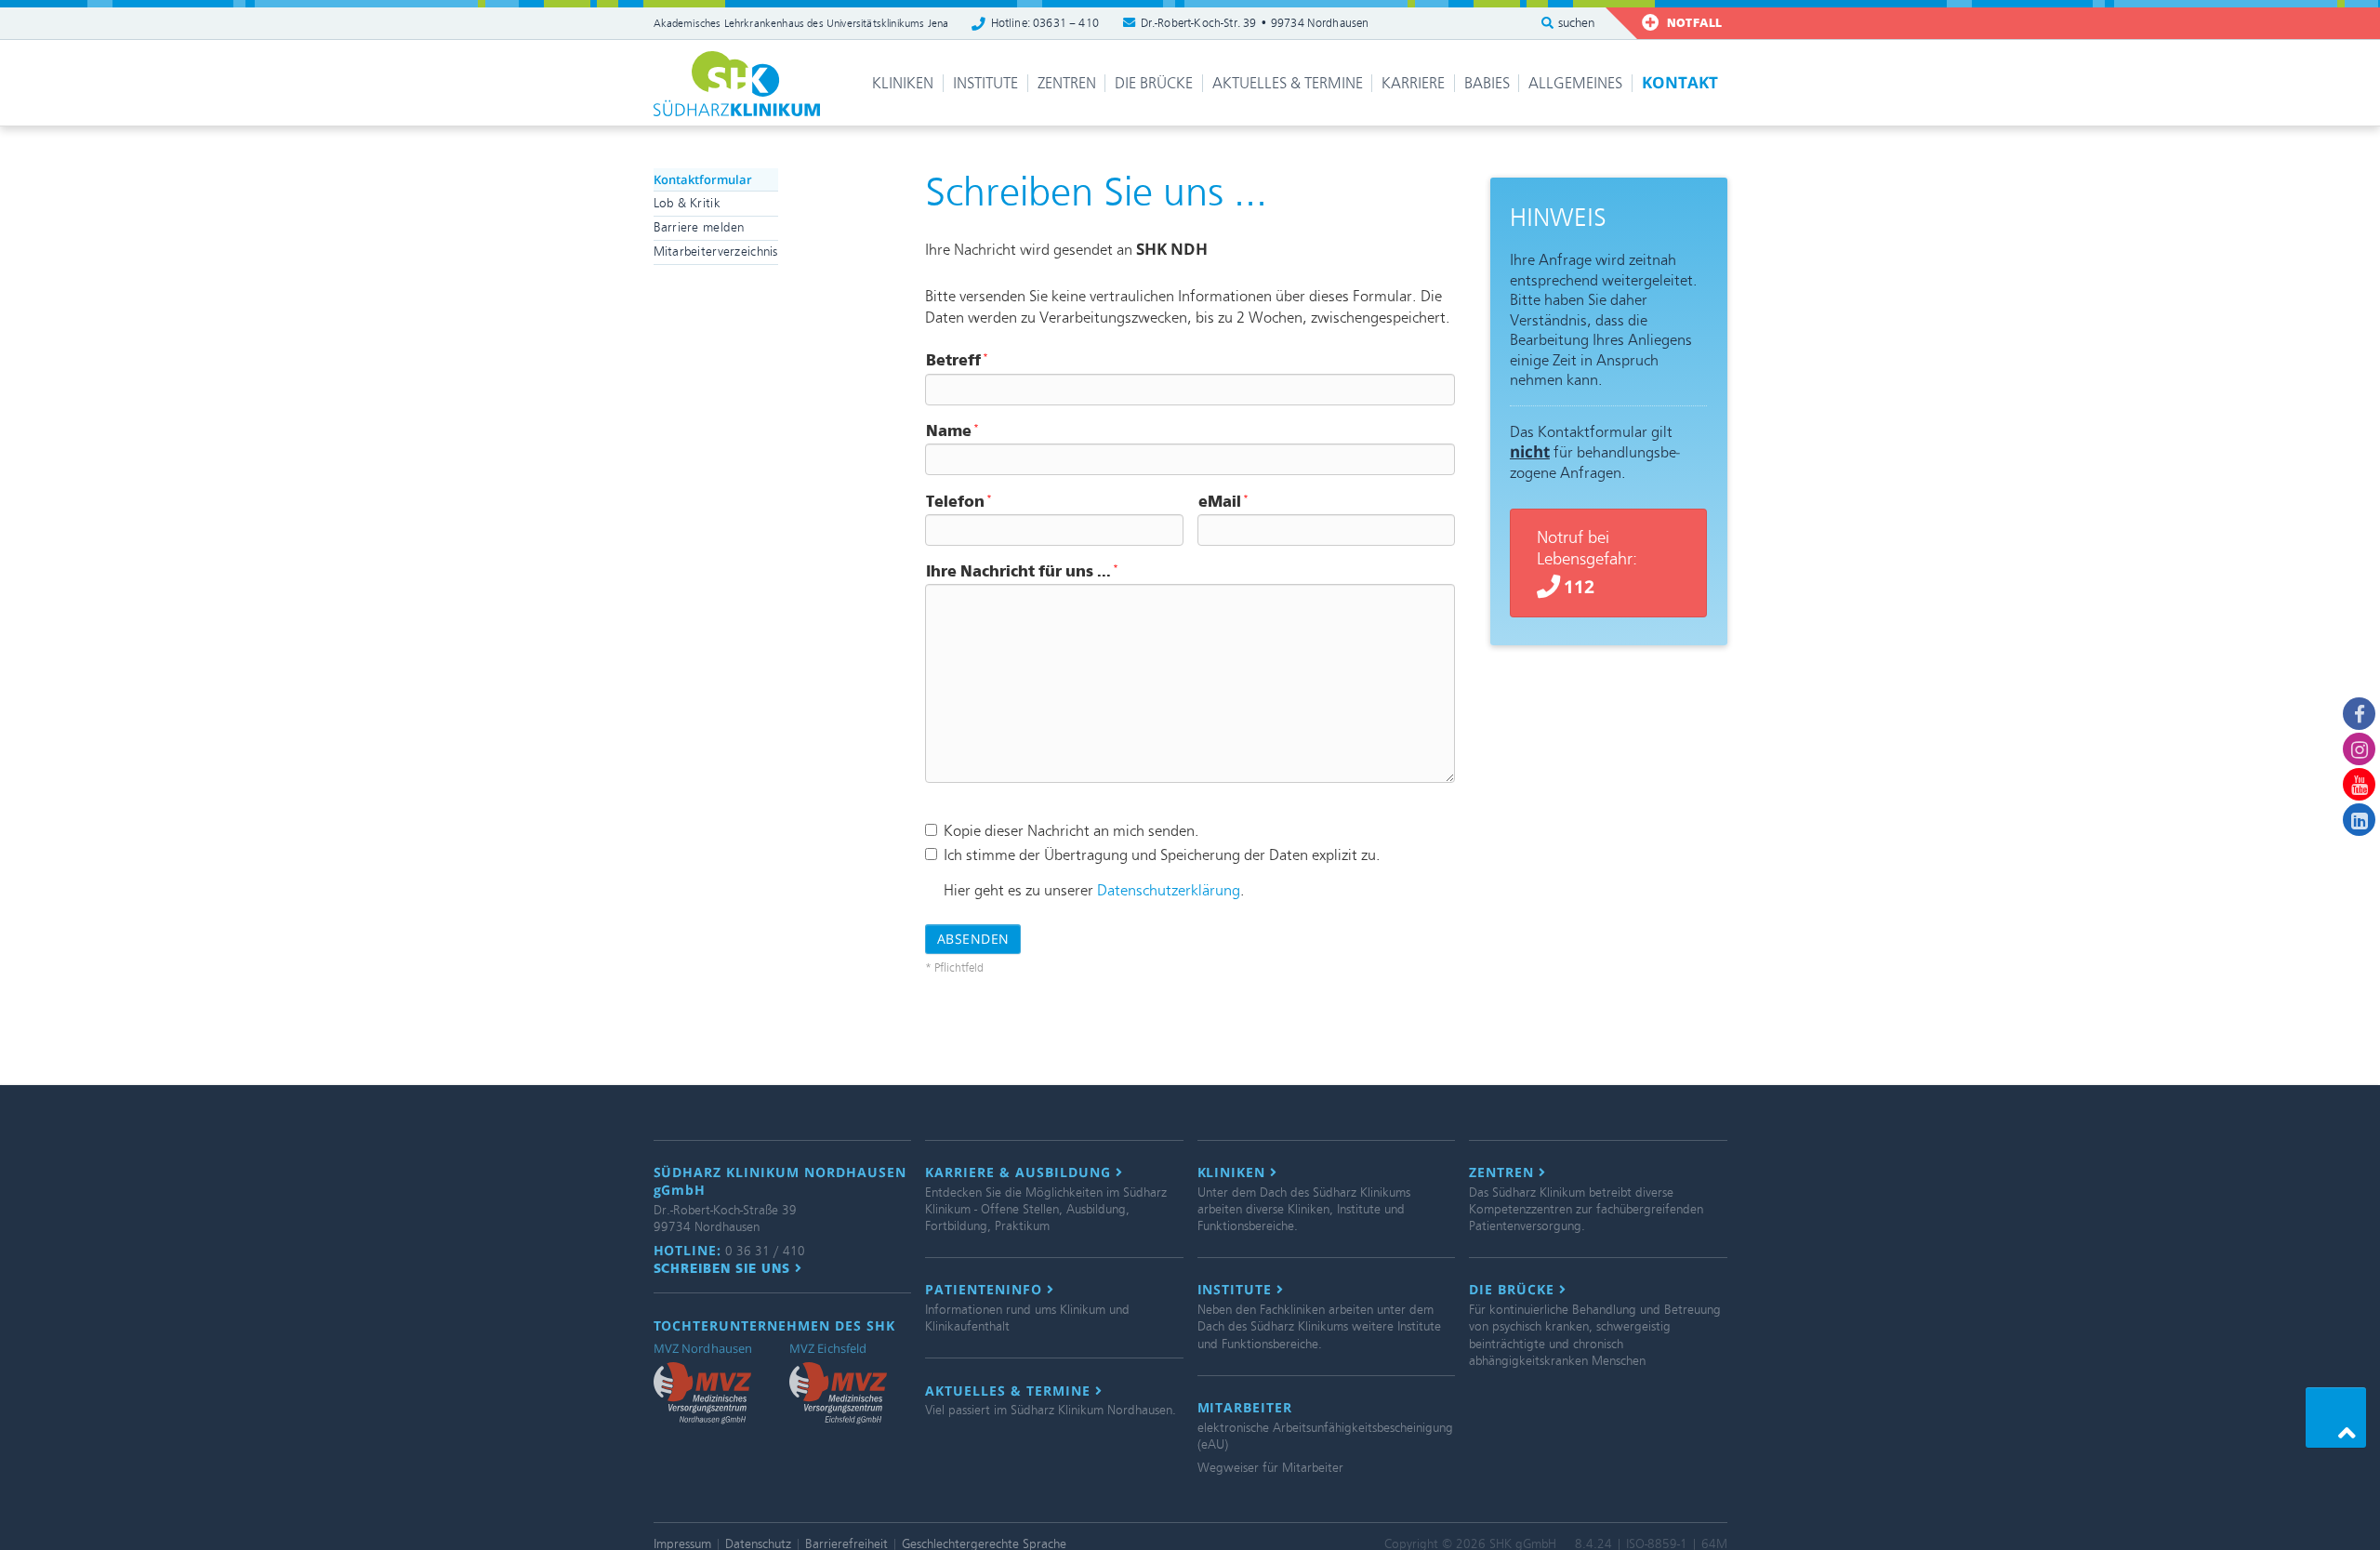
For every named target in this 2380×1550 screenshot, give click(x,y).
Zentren (1067, 83)
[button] (2336, 1418)
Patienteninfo (986, 1290)
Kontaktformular (703, 179)
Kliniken (903, 83)
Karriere (1413, 83)
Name (952, 431)
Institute (985, 83)
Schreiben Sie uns (725, 1268)
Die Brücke (1154, 83)
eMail (1223, 502)
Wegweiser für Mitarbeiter (1270, 1468)
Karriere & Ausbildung (1020, 1172)
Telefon (959, 502)
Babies (1487, 83)
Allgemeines (1575, 83)
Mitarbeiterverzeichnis (716, 252)
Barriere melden (699, 227)
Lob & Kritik (687, 203)
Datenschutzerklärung (1169, 890)
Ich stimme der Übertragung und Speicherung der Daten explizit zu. (1162, 855)
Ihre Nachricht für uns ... (1022, 571)
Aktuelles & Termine (1288, 83)
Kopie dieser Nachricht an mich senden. (1071, 831)
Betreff (957, 360)
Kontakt (1680, 82)
